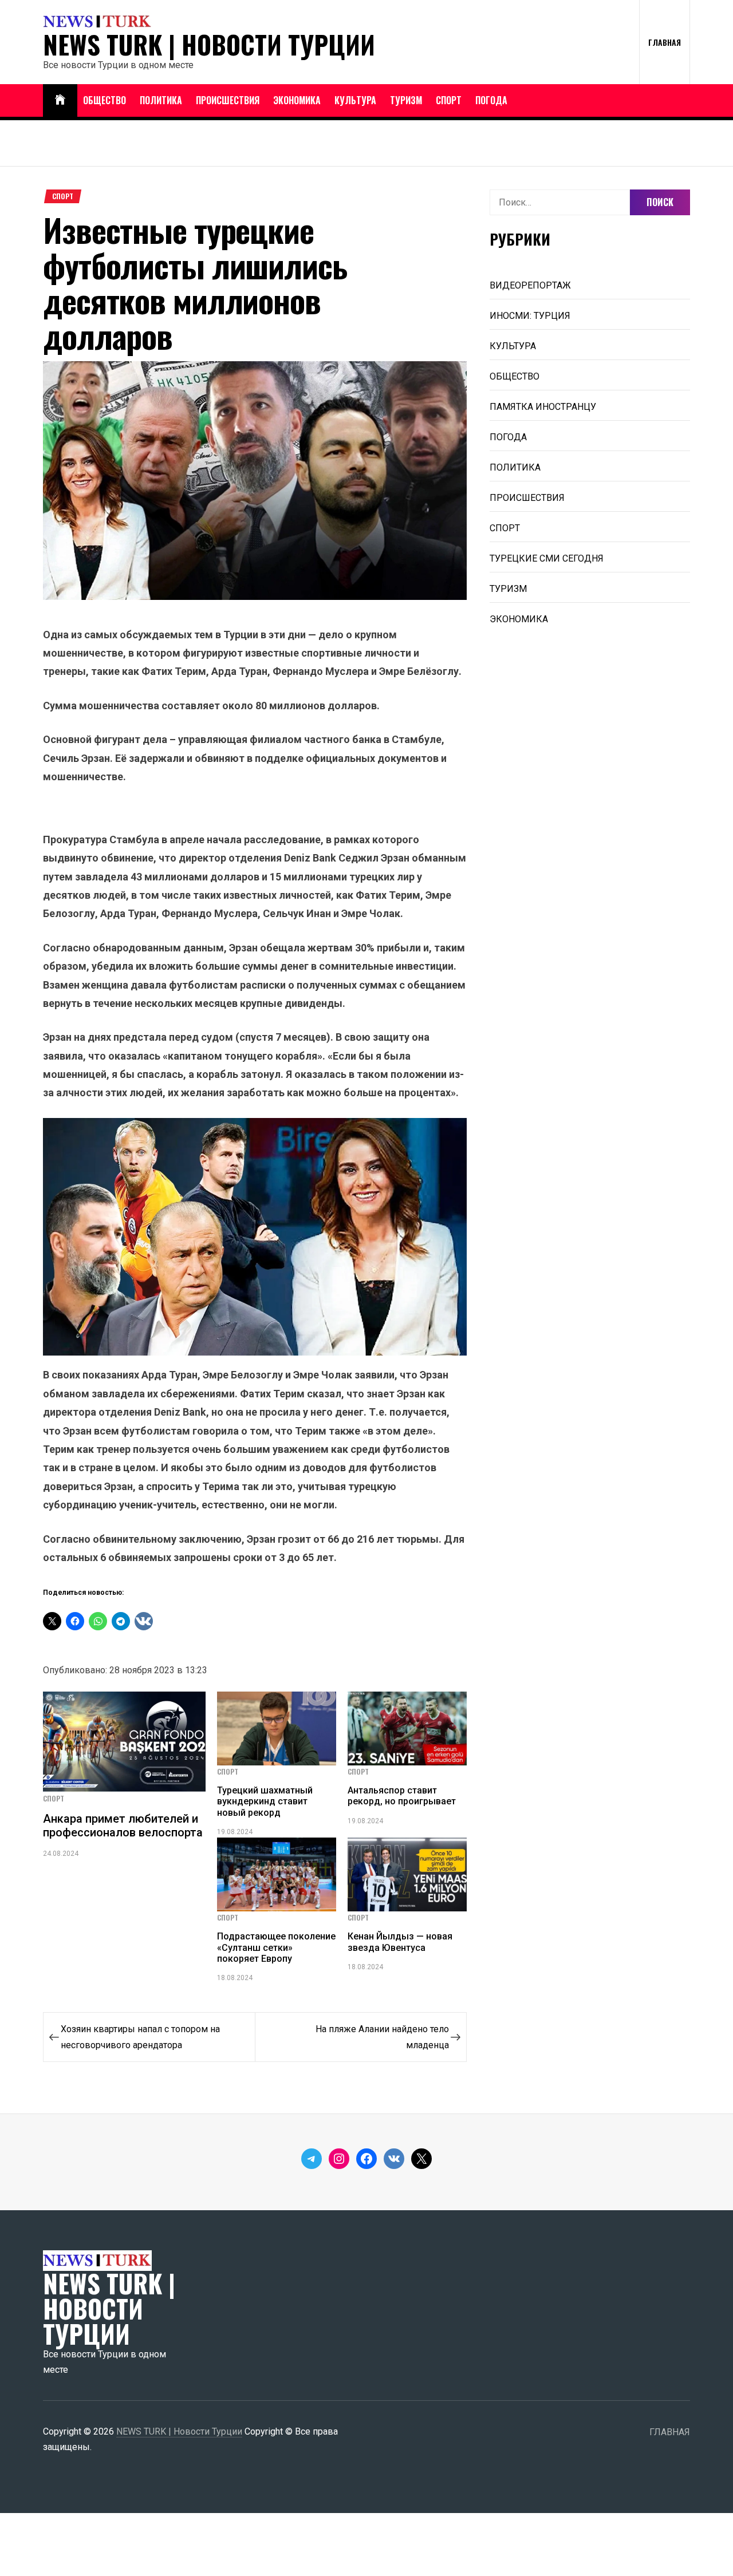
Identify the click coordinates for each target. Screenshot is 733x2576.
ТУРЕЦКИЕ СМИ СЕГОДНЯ (547, 558)
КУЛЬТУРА (355, 100)
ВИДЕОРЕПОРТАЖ (530, 285)
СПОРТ (449, 100)
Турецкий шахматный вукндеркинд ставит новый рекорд (265, 1801)
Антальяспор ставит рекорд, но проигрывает (402, 1796)
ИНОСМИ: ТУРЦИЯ (530, 316)
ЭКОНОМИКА (297, 100)
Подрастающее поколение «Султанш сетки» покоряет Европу (276, 1947)
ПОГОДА (491, 100)
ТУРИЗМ (406, 100)
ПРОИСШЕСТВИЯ (228, 100)
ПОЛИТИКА (161, 100)
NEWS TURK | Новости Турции (209, 45)
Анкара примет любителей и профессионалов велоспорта (123, 1826)
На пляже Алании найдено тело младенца (382, 2037)
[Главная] (60, 100)
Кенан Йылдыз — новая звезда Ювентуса (400, 1942)
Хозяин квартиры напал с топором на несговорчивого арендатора (140, 2037)
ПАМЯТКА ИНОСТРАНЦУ (543, 407)
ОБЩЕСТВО (105, 100)
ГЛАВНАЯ (665, 42)
